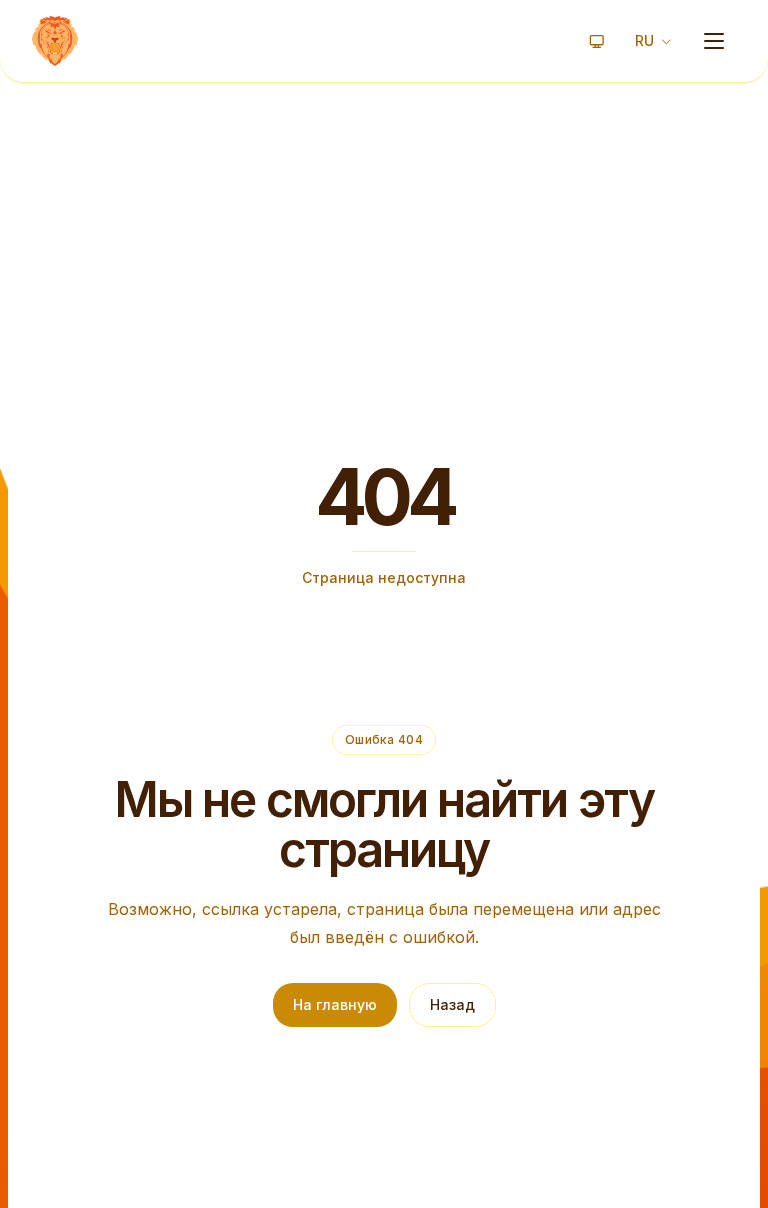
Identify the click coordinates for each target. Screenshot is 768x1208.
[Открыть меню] (714, 41)
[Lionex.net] (55, 41)
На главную (335, 1004)
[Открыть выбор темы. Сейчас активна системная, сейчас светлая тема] (597, 41)
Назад (452, 1004)
